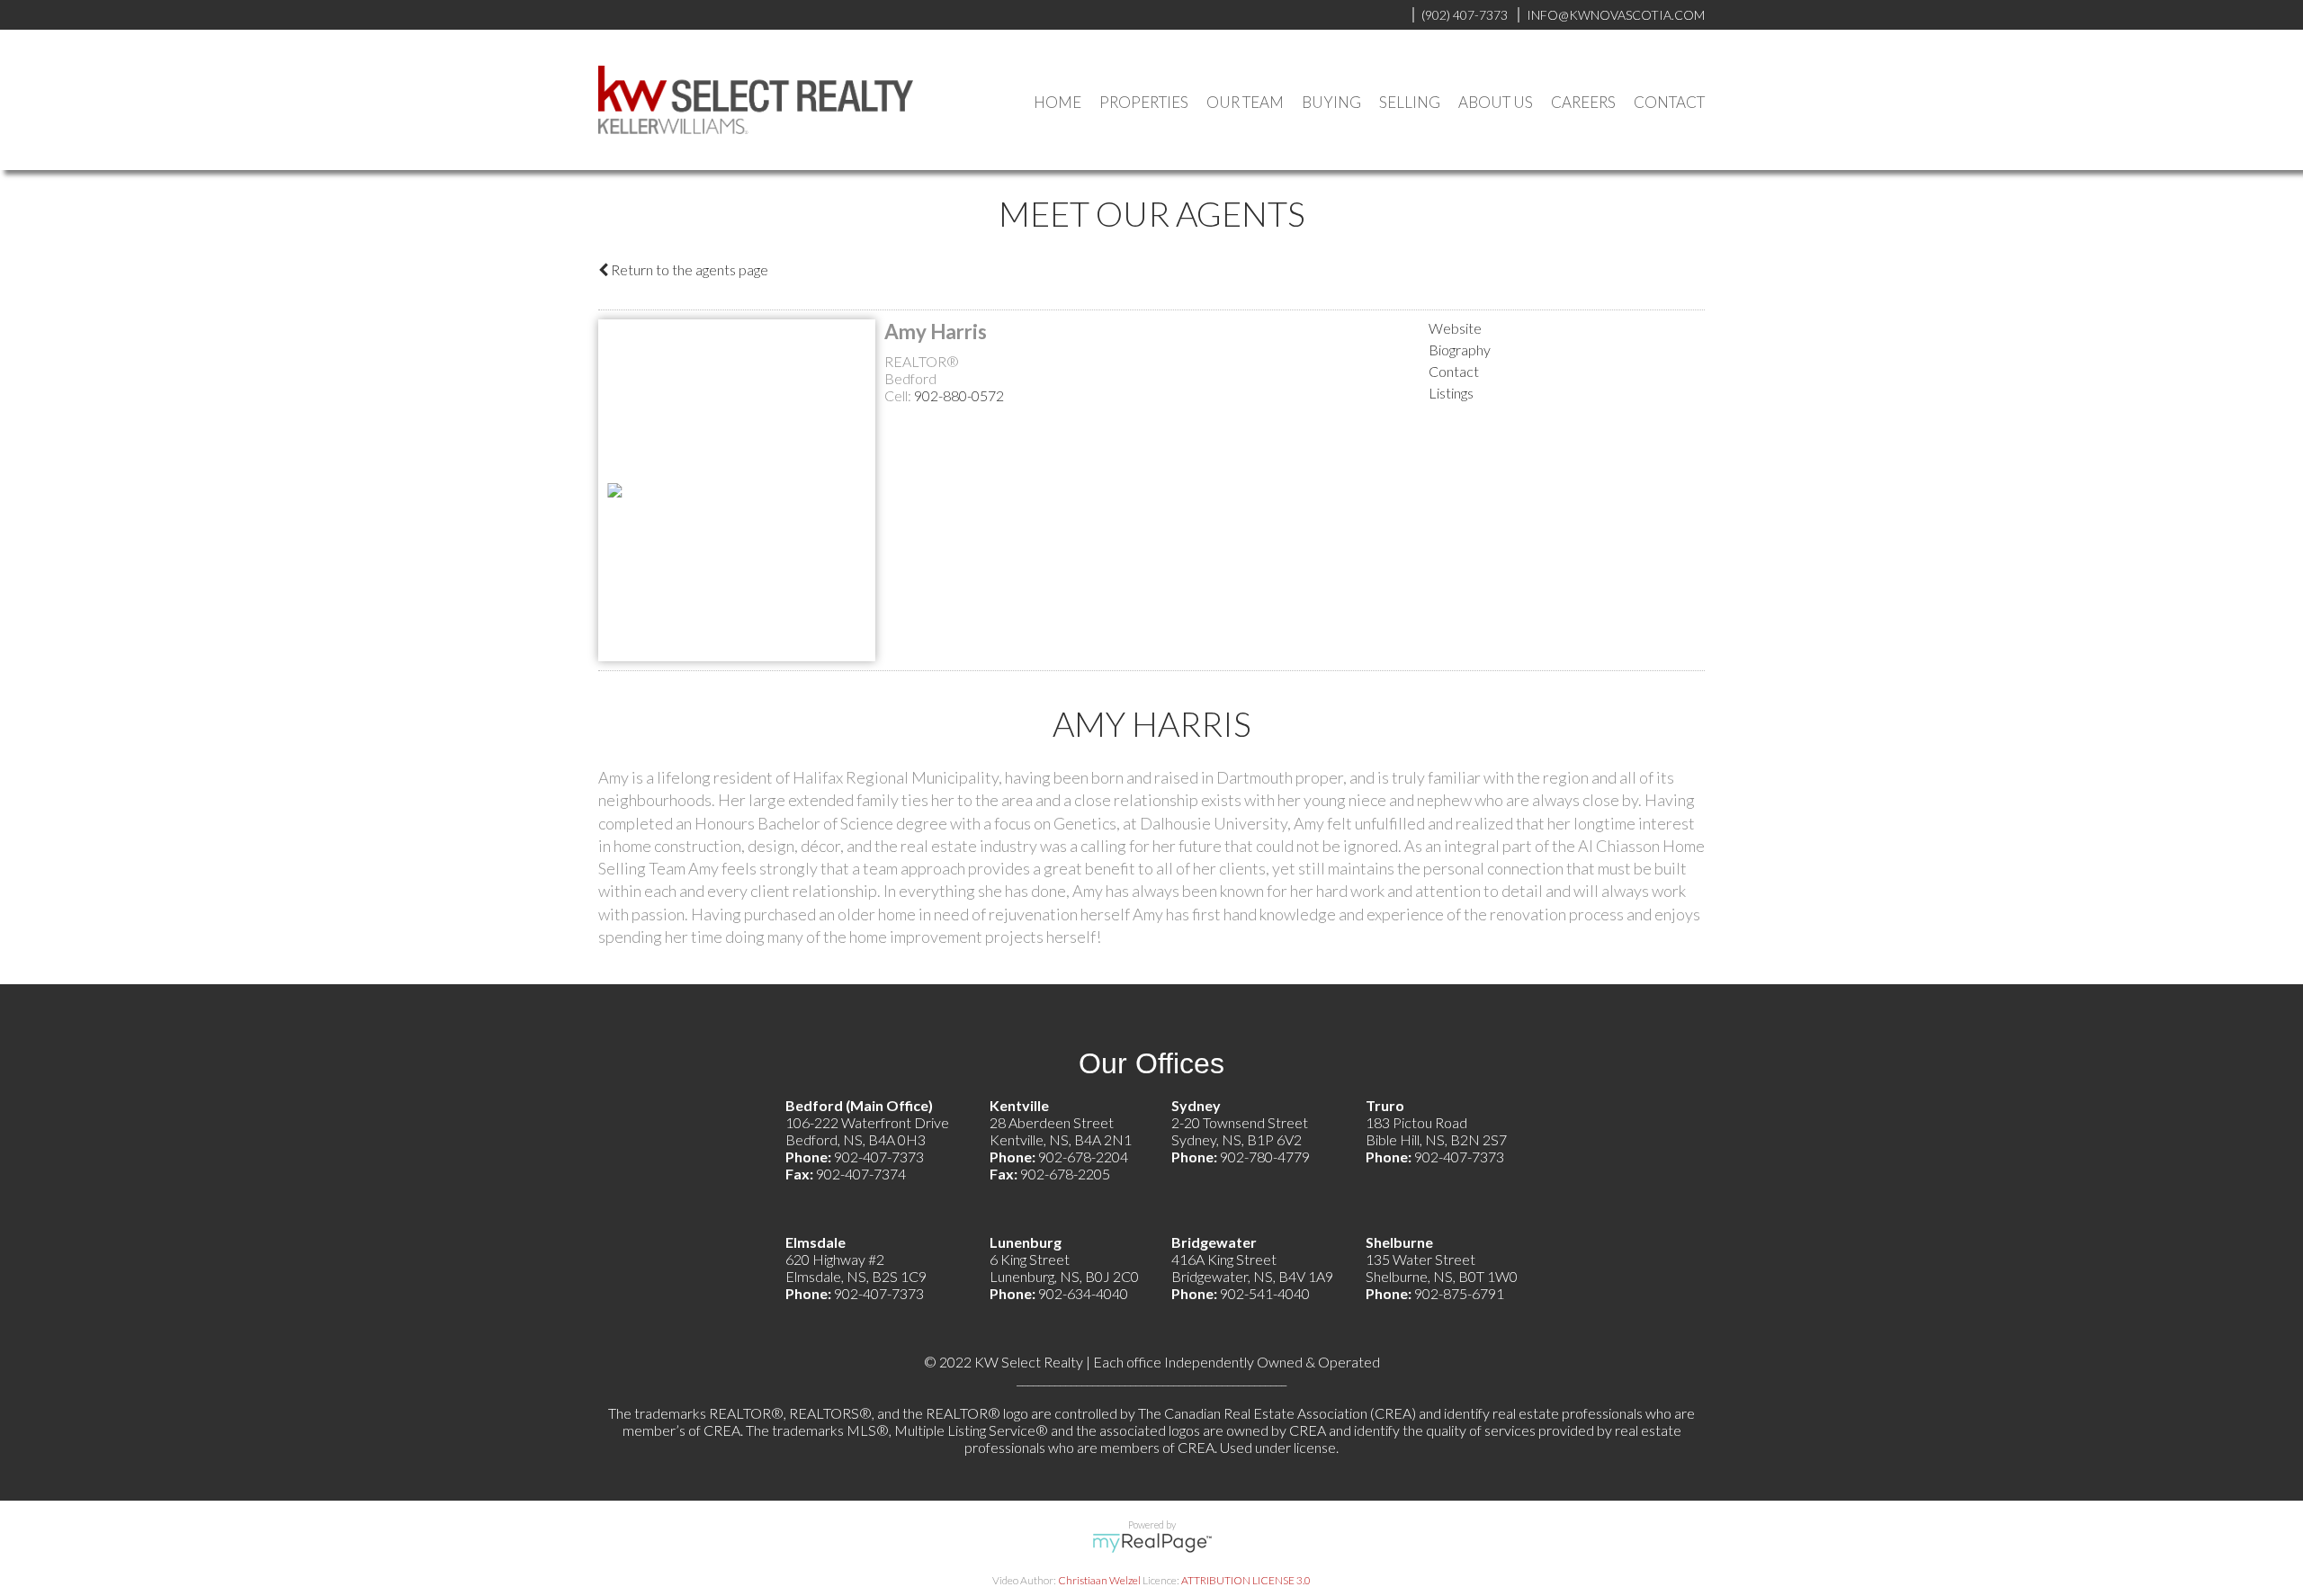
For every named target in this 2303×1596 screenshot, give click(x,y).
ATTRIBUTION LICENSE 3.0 (1246, 1580)
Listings (1451, 393)
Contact (1669, 102)
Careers (1583, 102)
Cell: (899, 395)
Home (1057, 102)
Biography (1460, 350)
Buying (1331, 102)
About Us (1496, 102)
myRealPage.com (1152, 1543)
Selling (1410, 102)
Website (1455, 328)
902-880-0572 (959, 395)
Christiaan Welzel (1099, 1580)
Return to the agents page (688, 269)
